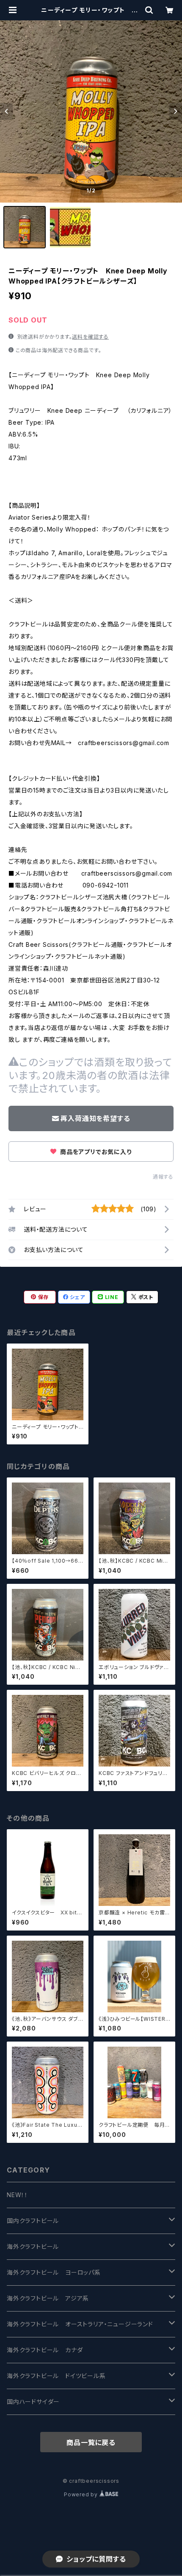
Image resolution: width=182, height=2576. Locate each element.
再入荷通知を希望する (95, 1118)
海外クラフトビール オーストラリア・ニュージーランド (80, 2324)
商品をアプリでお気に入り (95, 1152)
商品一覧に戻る (91, 2442)
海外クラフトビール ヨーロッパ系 (54, 2272)
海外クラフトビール (33, 2246)
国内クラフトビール (33, 2221)
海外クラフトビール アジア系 (48, 2298)
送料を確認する (90, 337)
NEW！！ (17, 2195)
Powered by (82, 2494)
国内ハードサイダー (33, 2402)
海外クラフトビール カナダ (45, 2350)
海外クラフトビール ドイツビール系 (56, 2376)
